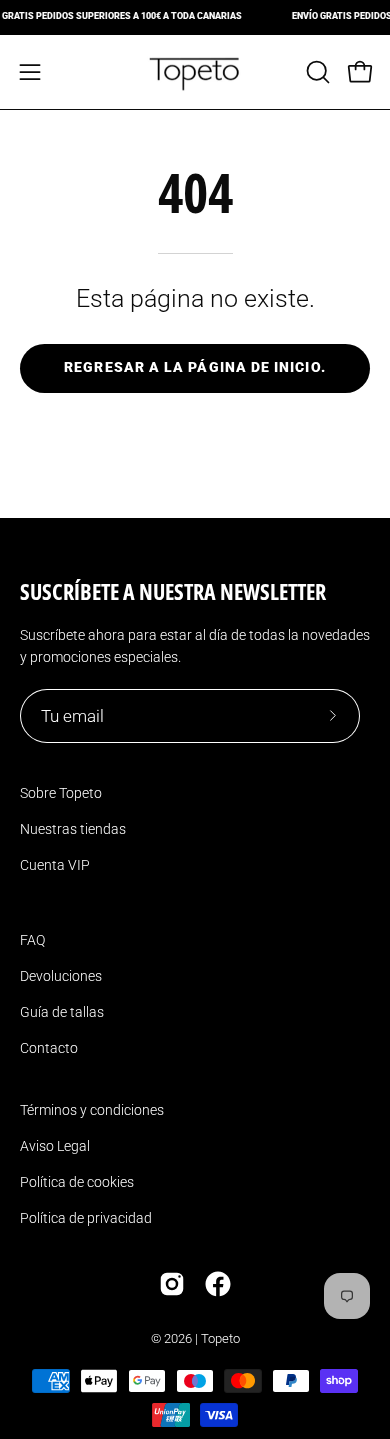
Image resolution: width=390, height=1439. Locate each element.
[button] (316, 72)
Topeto (220, 1338)
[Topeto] (195, 72)
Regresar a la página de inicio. (194, 367)
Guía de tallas (62, 1012)
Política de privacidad (86, 1218)
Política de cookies (77, 1182)
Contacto (49, 1048)
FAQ (32, 940)
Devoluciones (61, 976)
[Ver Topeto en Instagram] (172, 1284)
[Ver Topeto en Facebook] (218, 1284)
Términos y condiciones (92, 1110)
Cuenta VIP (55, 865)
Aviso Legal (55, 1146)
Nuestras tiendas (73, 829)
